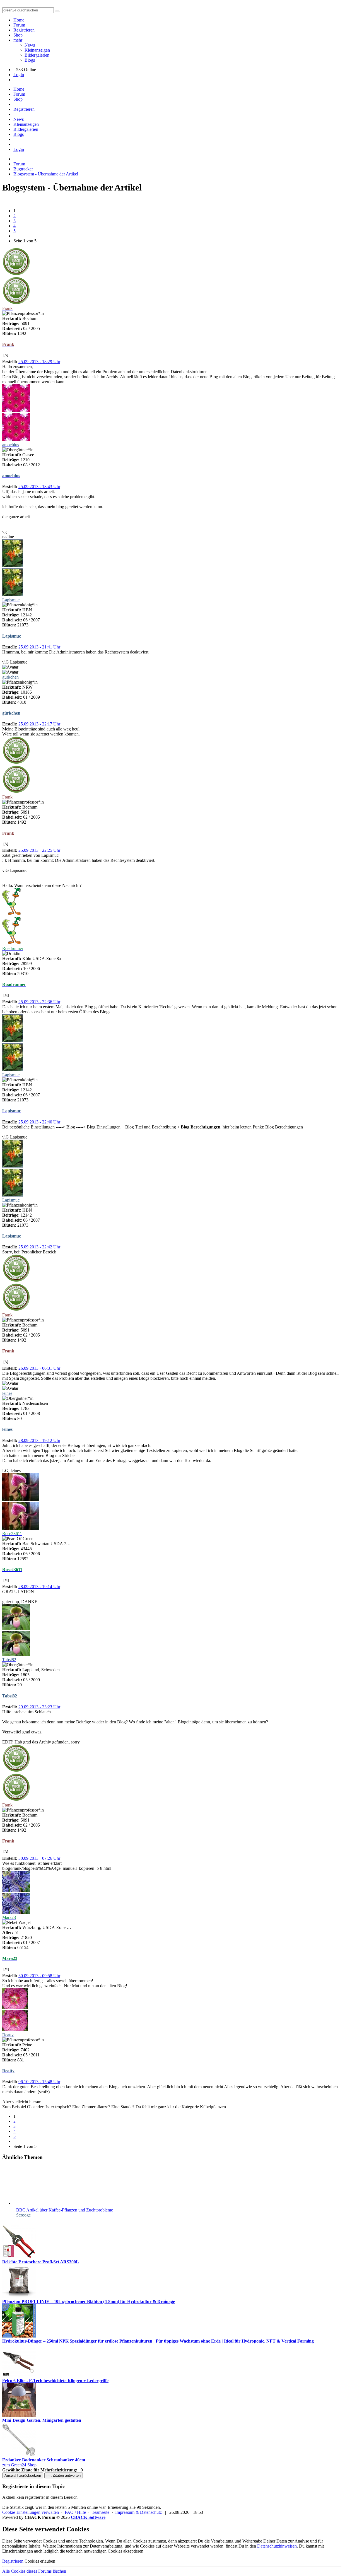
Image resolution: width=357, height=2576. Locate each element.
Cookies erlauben (40, 2561)
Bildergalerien (37, 55)
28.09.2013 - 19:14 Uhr (39, 1587)
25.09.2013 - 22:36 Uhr (39, 1002)
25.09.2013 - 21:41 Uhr (39, 647)
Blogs (30, 60)
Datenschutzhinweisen (277, 2546)
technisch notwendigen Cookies (94, 2551)
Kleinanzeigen (37, 50)
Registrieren (24, 30)
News (30, 45)
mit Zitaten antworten (64, 2475)
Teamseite (101, 2512)
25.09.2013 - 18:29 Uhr (39, 362)
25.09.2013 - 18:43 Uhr (39, 487)
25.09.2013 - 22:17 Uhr (39, 724)
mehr (18, 40)
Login (19, 75)
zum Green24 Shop (19, 2465)
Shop (18, 35)
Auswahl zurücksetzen (23, 2475)
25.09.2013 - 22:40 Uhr (39, 1122)
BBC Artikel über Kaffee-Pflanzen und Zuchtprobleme (65, 2210)
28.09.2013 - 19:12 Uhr (39, 1440)
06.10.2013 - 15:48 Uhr (39, 2082)
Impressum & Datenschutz (138, 2512)
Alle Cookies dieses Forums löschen (34, 2571)
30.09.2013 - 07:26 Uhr (39, 1858)
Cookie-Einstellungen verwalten (31, 2512)
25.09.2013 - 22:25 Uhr (39, 850)
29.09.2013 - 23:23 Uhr (39, 1707)
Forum (19, 25)
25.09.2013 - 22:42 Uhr (39, 1247)
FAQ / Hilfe (75, 2512)
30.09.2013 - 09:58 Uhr (39, 1976)
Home (19, 20)
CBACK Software (88, 2517)
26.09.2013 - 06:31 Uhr (39, 1368)
